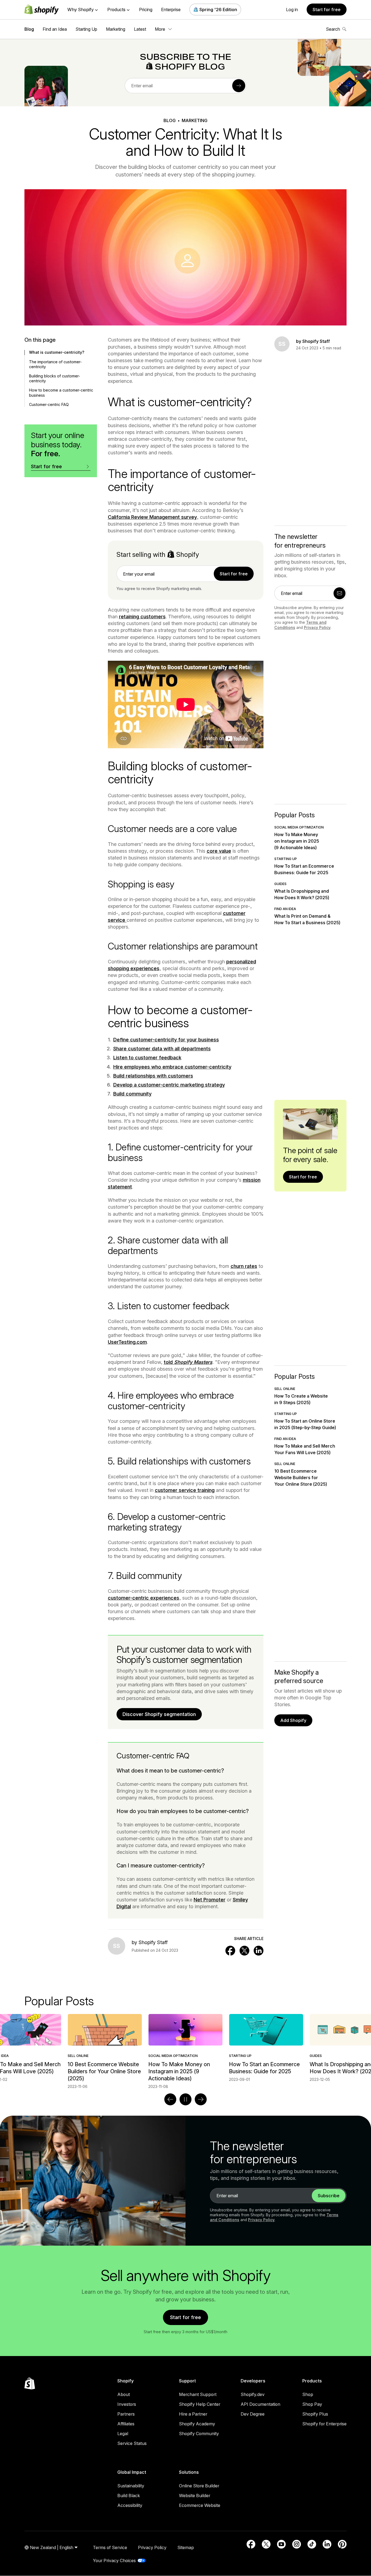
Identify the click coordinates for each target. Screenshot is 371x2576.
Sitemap (186, 2547)
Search (333, 29)
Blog (29, 29)
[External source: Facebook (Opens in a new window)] (251, 2544)
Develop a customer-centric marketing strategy (169, 1085)
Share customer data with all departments (162, 1049)
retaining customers (142, 617)
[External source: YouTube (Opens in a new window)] (281, 2544)
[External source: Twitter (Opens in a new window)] (266, 2544)
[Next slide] (201, 2099)
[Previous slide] (170, 2099)
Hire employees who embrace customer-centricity (172, 1067)
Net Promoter (210, 1900)
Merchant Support (198, 2394)
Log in (292, 10)
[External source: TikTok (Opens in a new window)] (312, 2544)
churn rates (244, 1266)
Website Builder (195, 2496)
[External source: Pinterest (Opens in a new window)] (342, 2544)
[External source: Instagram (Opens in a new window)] (297, 2544)
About (124, 2394)
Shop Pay (312, 2404)
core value (219, 851)
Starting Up (86, 29)
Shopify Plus (315, 2414)
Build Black (129, 2496)
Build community (132, 1094)
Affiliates (126, 2424)
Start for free (327, 10)
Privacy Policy (317, 627)
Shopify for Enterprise (324, 2424)
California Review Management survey (152, 517)
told (188, 1362)
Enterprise (171, 10)
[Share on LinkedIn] (259, 1951)
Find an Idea (55, 29)
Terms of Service (110, 2547)
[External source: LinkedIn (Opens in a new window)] (327, 2544)
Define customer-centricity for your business (166, 1040)
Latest (140, 29)
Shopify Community (199, 2434)
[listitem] (185, 2048)
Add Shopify (293, 1720)
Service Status (132, 2443)
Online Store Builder (199, 2486)
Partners (126, 2414)
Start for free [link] (234, 574)
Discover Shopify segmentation (159, 1714)
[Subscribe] (239, 86)
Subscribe (329, 2196)
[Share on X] (244, 1951)
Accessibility (130, 2505)
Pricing (146, 10)
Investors (127, 2404)
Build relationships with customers (153, 1076)
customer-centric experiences (144, 1598)
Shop (308, 2394)
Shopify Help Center (200, 2404)
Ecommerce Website (200, 2505)
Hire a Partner (193, 2414)
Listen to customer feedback (147, 1058)
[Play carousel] (185, 2099)
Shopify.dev (253, 2394)
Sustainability (131, 2486)
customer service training (185, 1490)
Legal (123, 2434)
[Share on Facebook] (230, 1951)
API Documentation (260, 2404)
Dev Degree (253, 2414)
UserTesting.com (127, 1342)
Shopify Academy (197, 2424)
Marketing (116, 29)
